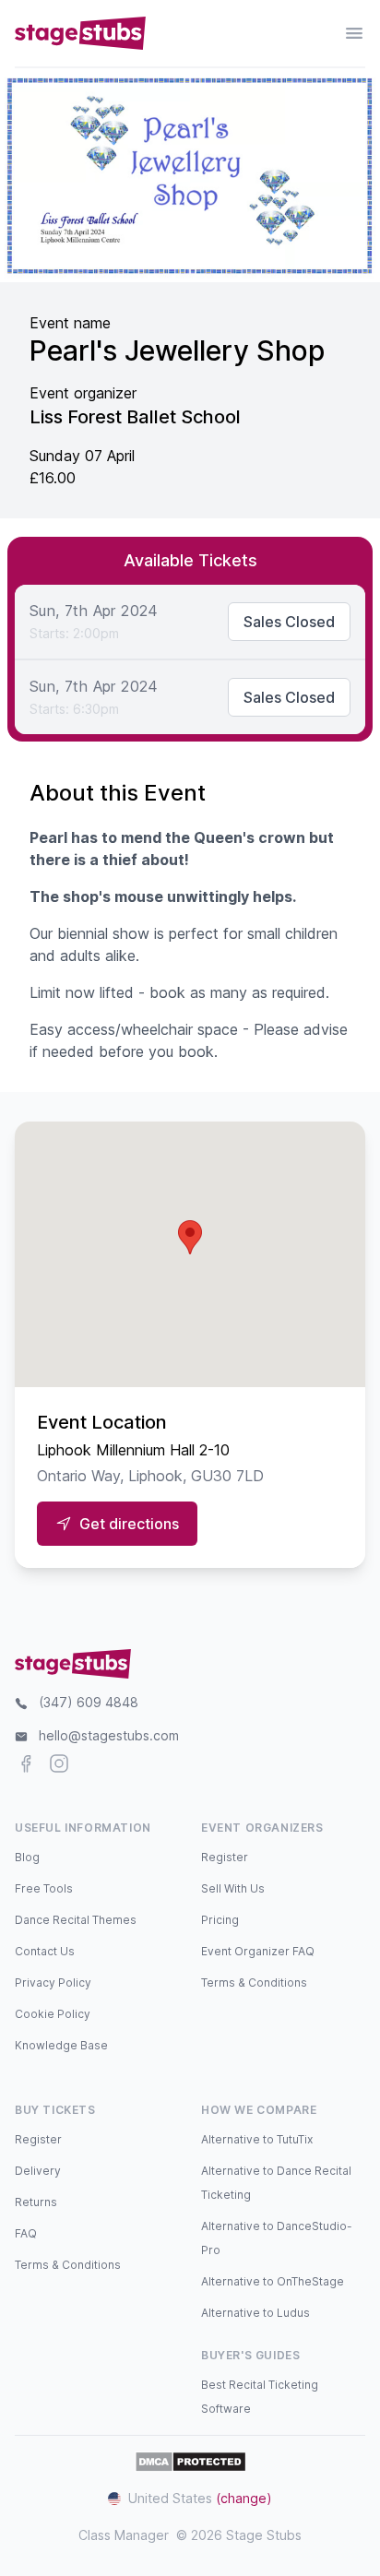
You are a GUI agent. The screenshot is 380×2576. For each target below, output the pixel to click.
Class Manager (124, 2535)
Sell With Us (233, 1888)
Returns (36, 2202)
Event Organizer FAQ (258, 1951)
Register (225, 1857)
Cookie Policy (53, 2014)
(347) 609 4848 (89, 1702)
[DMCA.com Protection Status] (190, 2462)
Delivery (38, 2171)
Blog (27, 1857)
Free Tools (44, 1888)
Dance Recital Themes (76, 1920)
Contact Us (45, 1951)
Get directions (129, 1524)
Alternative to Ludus (255, 2313)
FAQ (26, 2233)
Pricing (220, 1920)
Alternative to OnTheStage (273, 2281)
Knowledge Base (61, 2045)
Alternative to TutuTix (257, 2139)
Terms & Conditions (254, 1982)
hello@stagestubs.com (109, 1735)
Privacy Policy (53, 1982)
